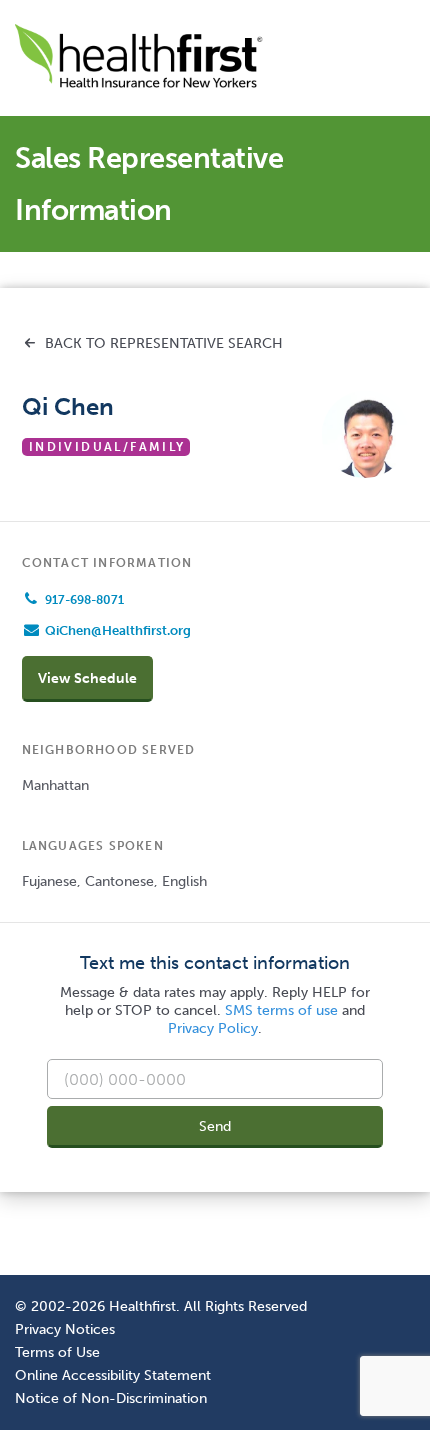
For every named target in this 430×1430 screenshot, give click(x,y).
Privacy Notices (65, 1329)
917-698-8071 (84, 600)
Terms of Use (57, 1352)
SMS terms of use (281, 1010)
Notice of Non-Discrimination (111, 1398)
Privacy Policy (213, 1028)
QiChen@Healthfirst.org (118, 630)
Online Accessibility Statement (113, 1375)
